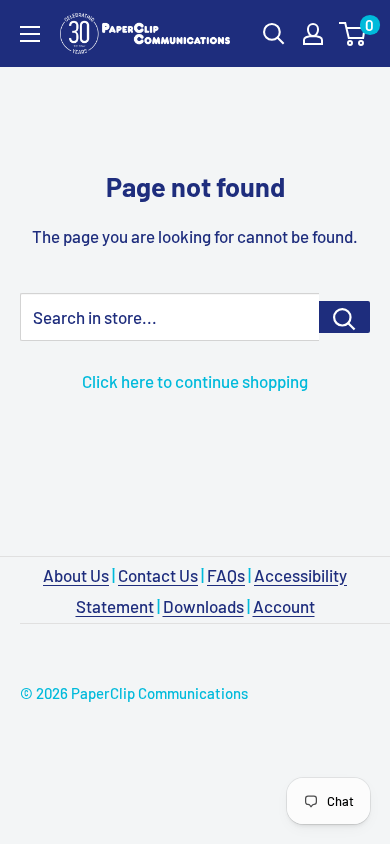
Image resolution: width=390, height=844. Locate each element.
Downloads (203, 606)
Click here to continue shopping (195, 381)
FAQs (226, 575)
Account (284, 606)
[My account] (313, 34)
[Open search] (274, 34)
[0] (353, 34)
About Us (76, 575)
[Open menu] (30, 34)
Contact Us (158, 575)
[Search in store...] (344, 317)
